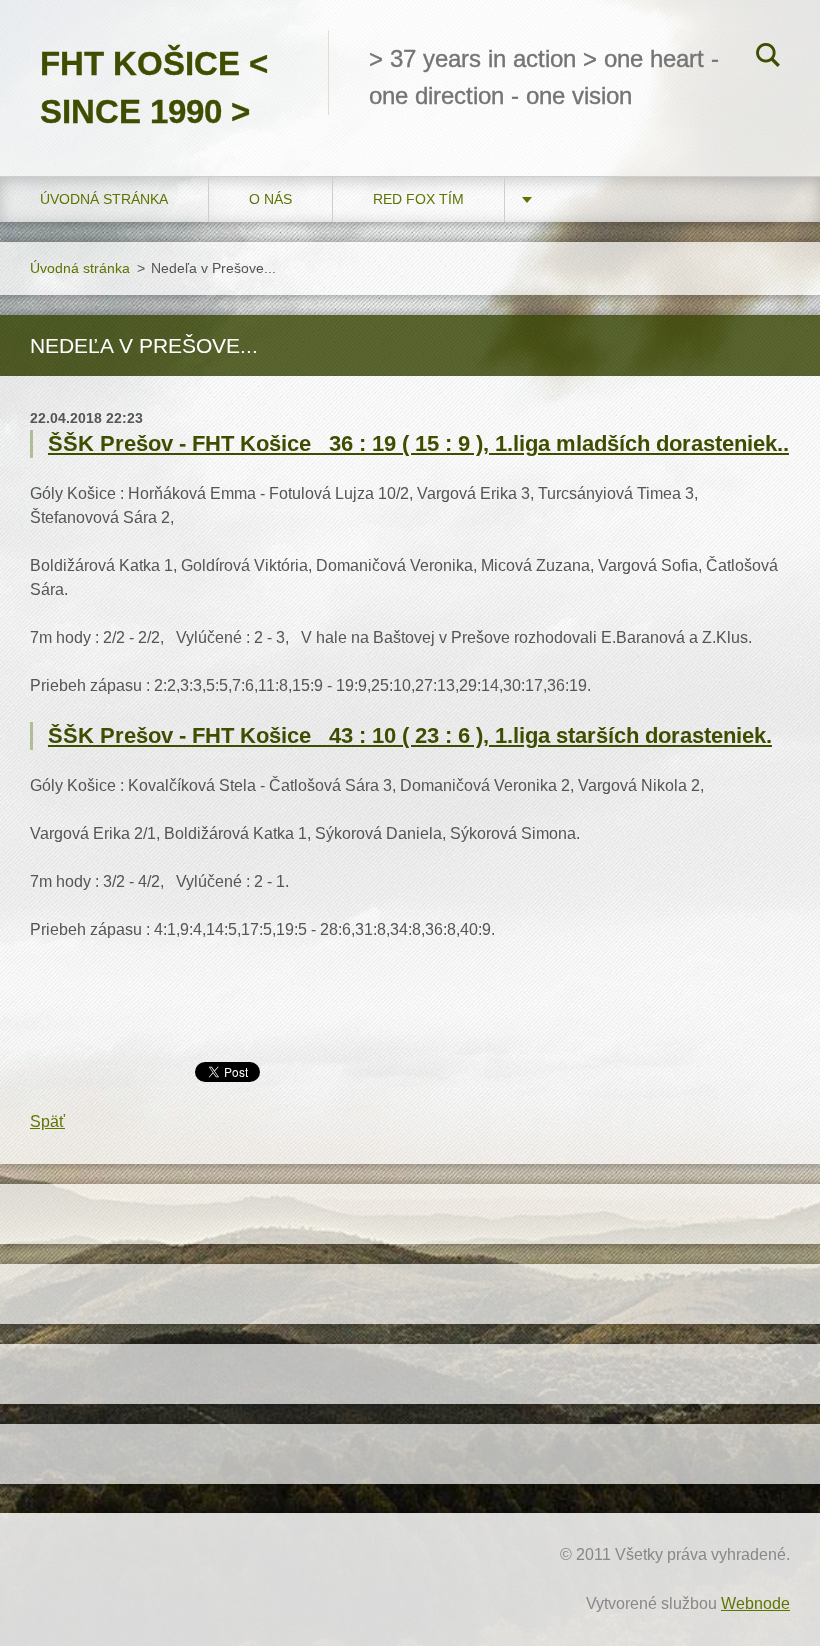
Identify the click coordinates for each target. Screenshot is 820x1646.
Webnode (755, 1603)
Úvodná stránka (104, 199)
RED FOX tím (418, 199)
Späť (47, 1121)
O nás (270, 199)
